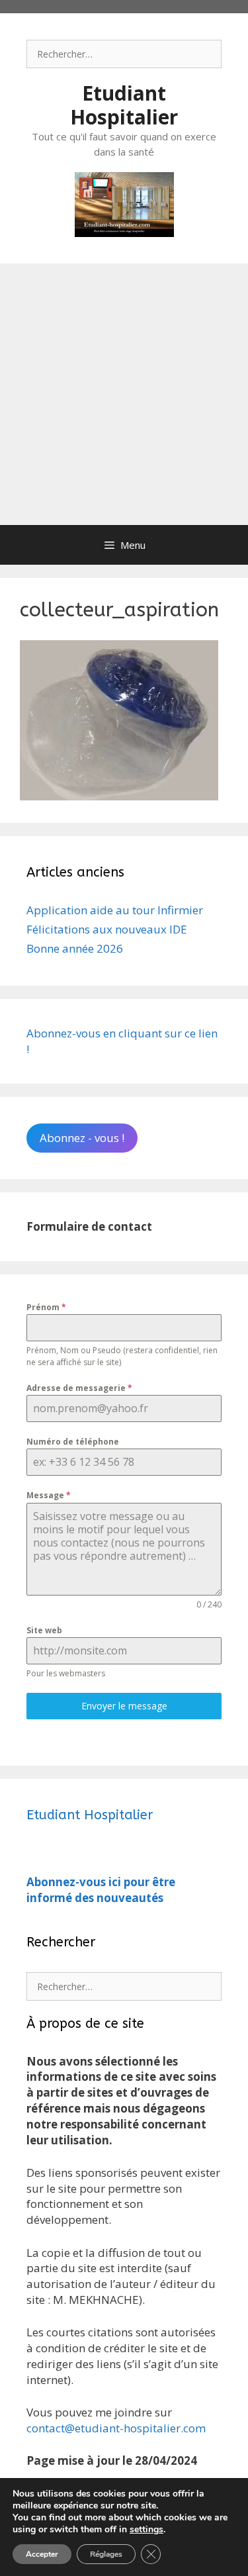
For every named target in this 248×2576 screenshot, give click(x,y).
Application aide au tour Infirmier (115, 910)
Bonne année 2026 (75, 948)
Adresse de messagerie (79, 1388)
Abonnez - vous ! (82, 1138)
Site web (44, 1630)
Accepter (42, 2554)
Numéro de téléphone (73, 1442)
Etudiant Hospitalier (124, 105)
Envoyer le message (124, 1706)
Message (49, 1495)
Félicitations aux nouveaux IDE (107, 929)
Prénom (46, 1307)
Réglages (106, 2554)
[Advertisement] (124, 394)
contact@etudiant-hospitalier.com (116, 2428)
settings (146, 2530)
